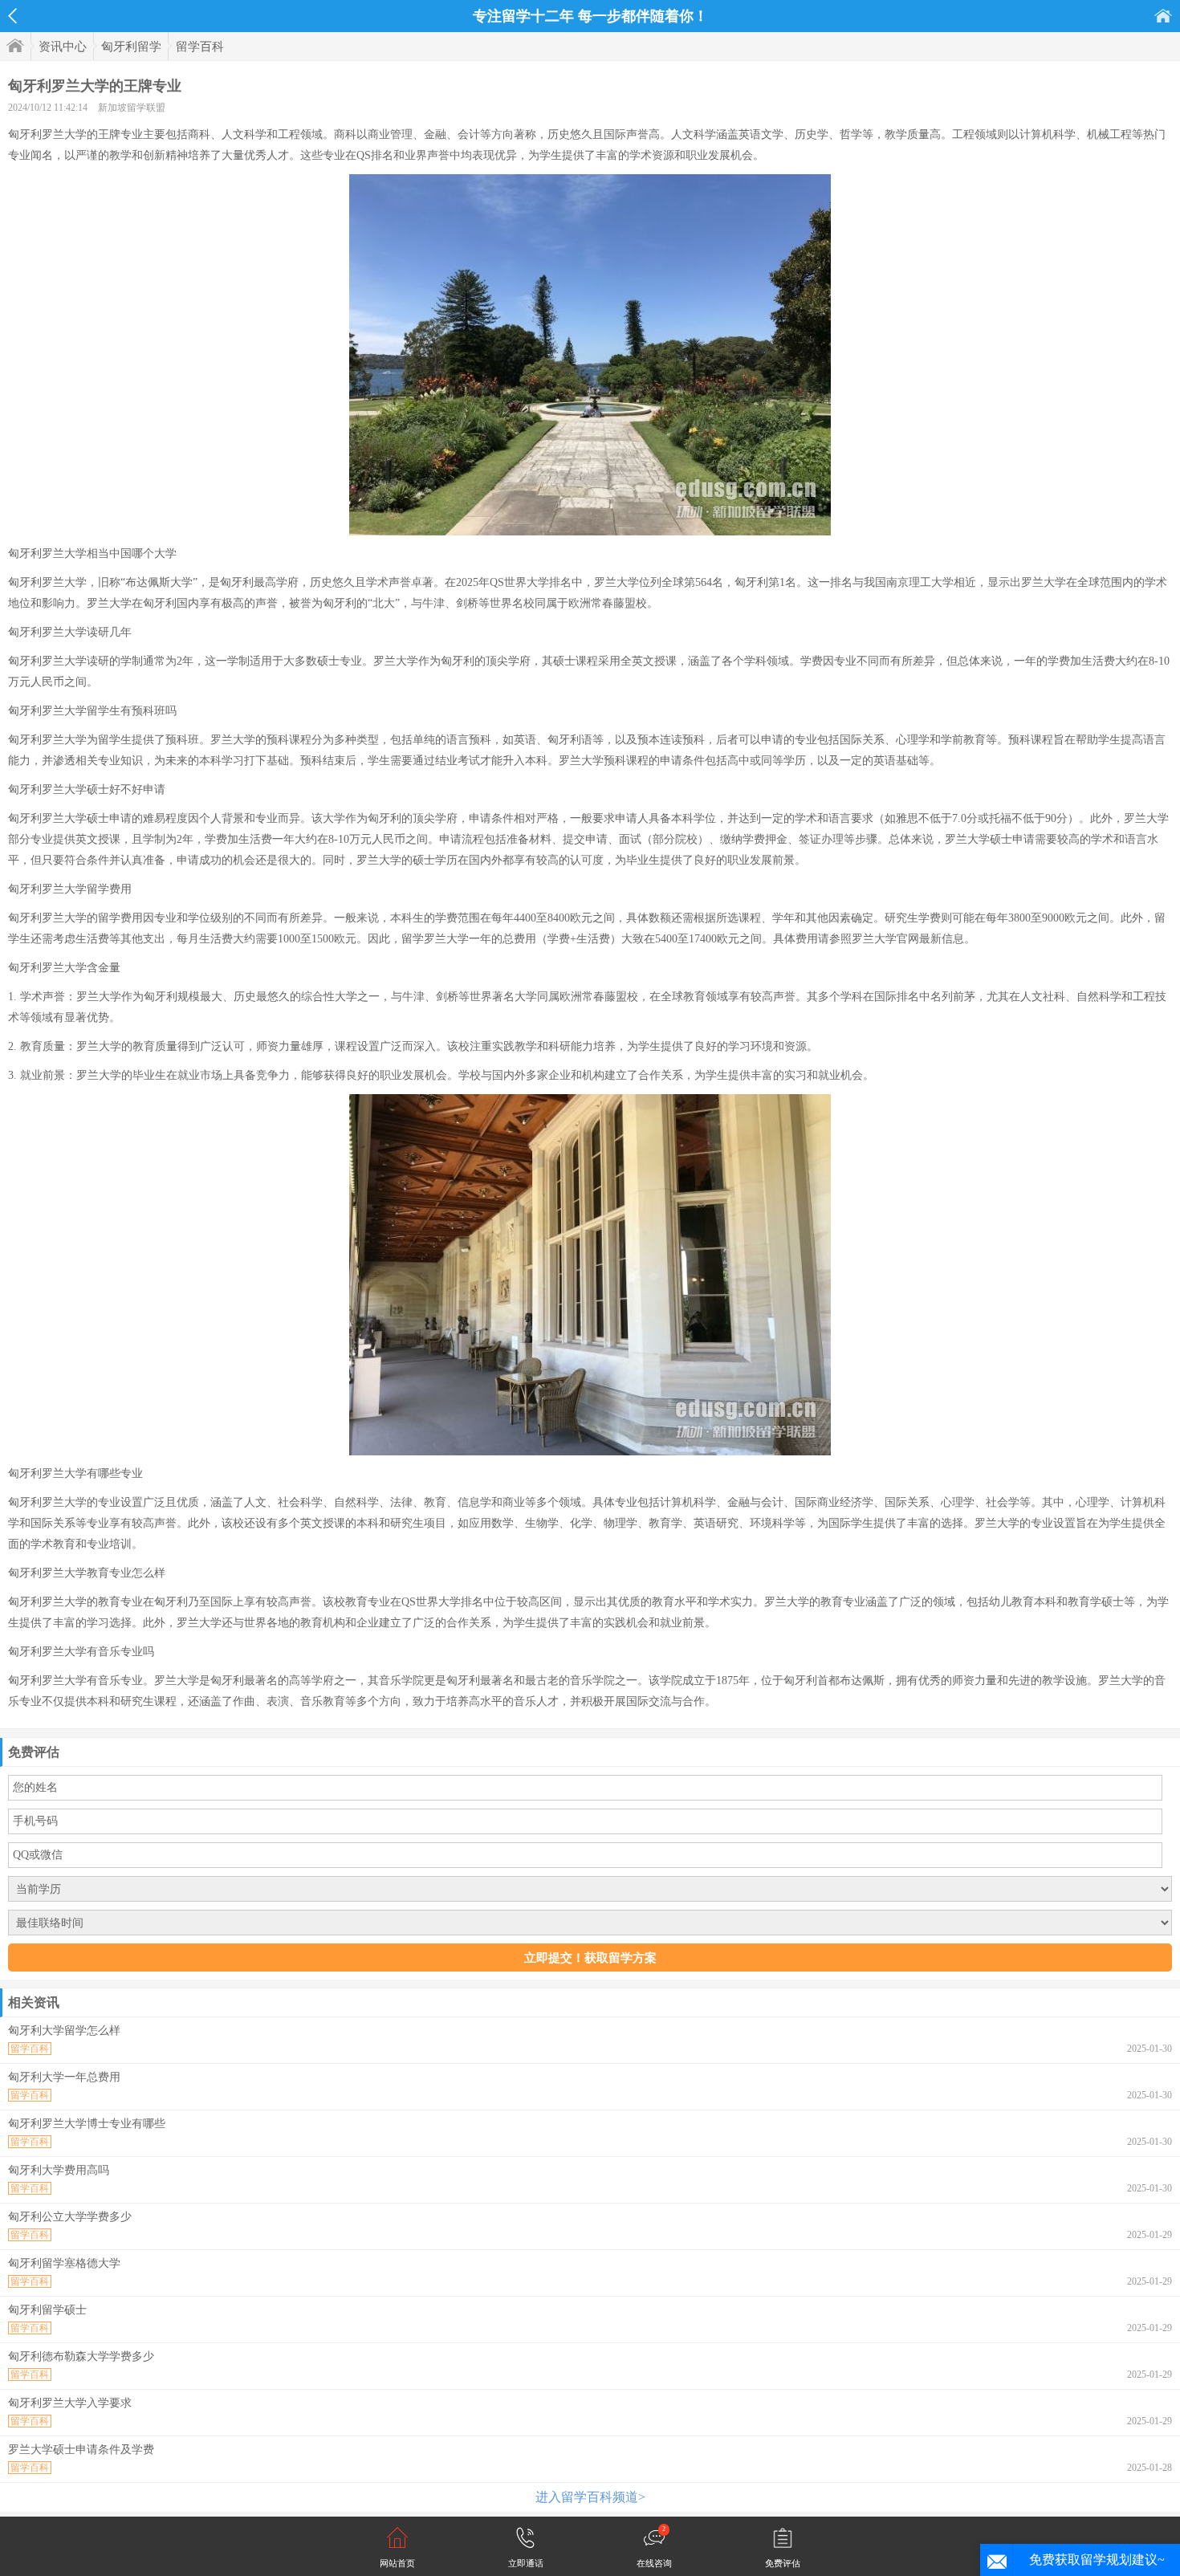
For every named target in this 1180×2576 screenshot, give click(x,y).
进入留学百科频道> (590, 2497)
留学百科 (200, 47)
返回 (12, 16)
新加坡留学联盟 (132, 108)
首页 (1163, 16)
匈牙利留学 (131, 47)
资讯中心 (63, 47)
